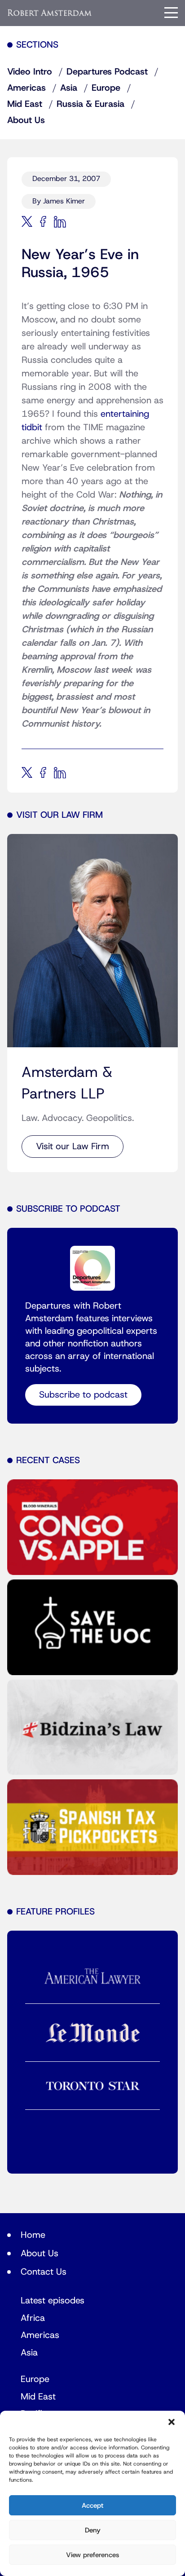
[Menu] (171, 13)
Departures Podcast (107, 72)
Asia (69, 88)
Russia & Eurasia (90, 104)
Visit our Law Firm (73, 1147)
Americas (26, 88)
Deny (93, 2530)
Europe (106, 88)
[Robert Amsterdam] (50, 13)
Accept (92, 2505)
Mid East (25, 104)
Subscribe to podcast (83, 1395)
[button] (172, 2422)
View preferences (92, 2555)
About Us (26, 120)
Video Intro (30, 72)
